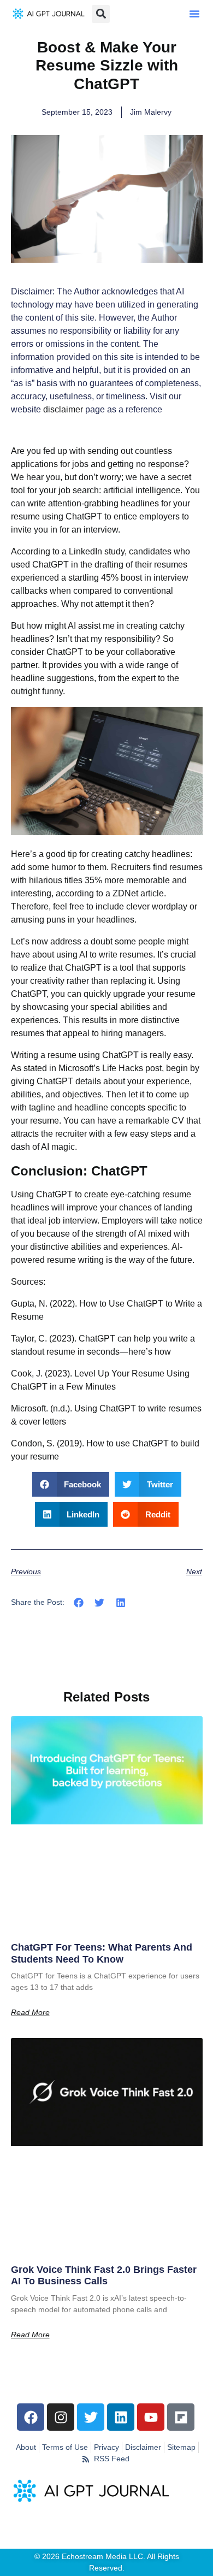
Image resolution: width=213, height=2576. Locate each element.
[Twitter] (91, 2417)
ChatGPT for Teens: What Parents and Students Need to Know (102, 1953)
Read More (30, 2012)
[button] (194, 14)
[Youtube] (151, 2417)
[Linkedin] (121, 2417)
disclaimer (63, 409)
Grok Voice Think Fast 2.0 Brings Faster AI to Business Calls (104, 2276)
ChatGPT (54, 1194)
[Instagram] (61, 2417)
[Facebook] (31, 2417)
